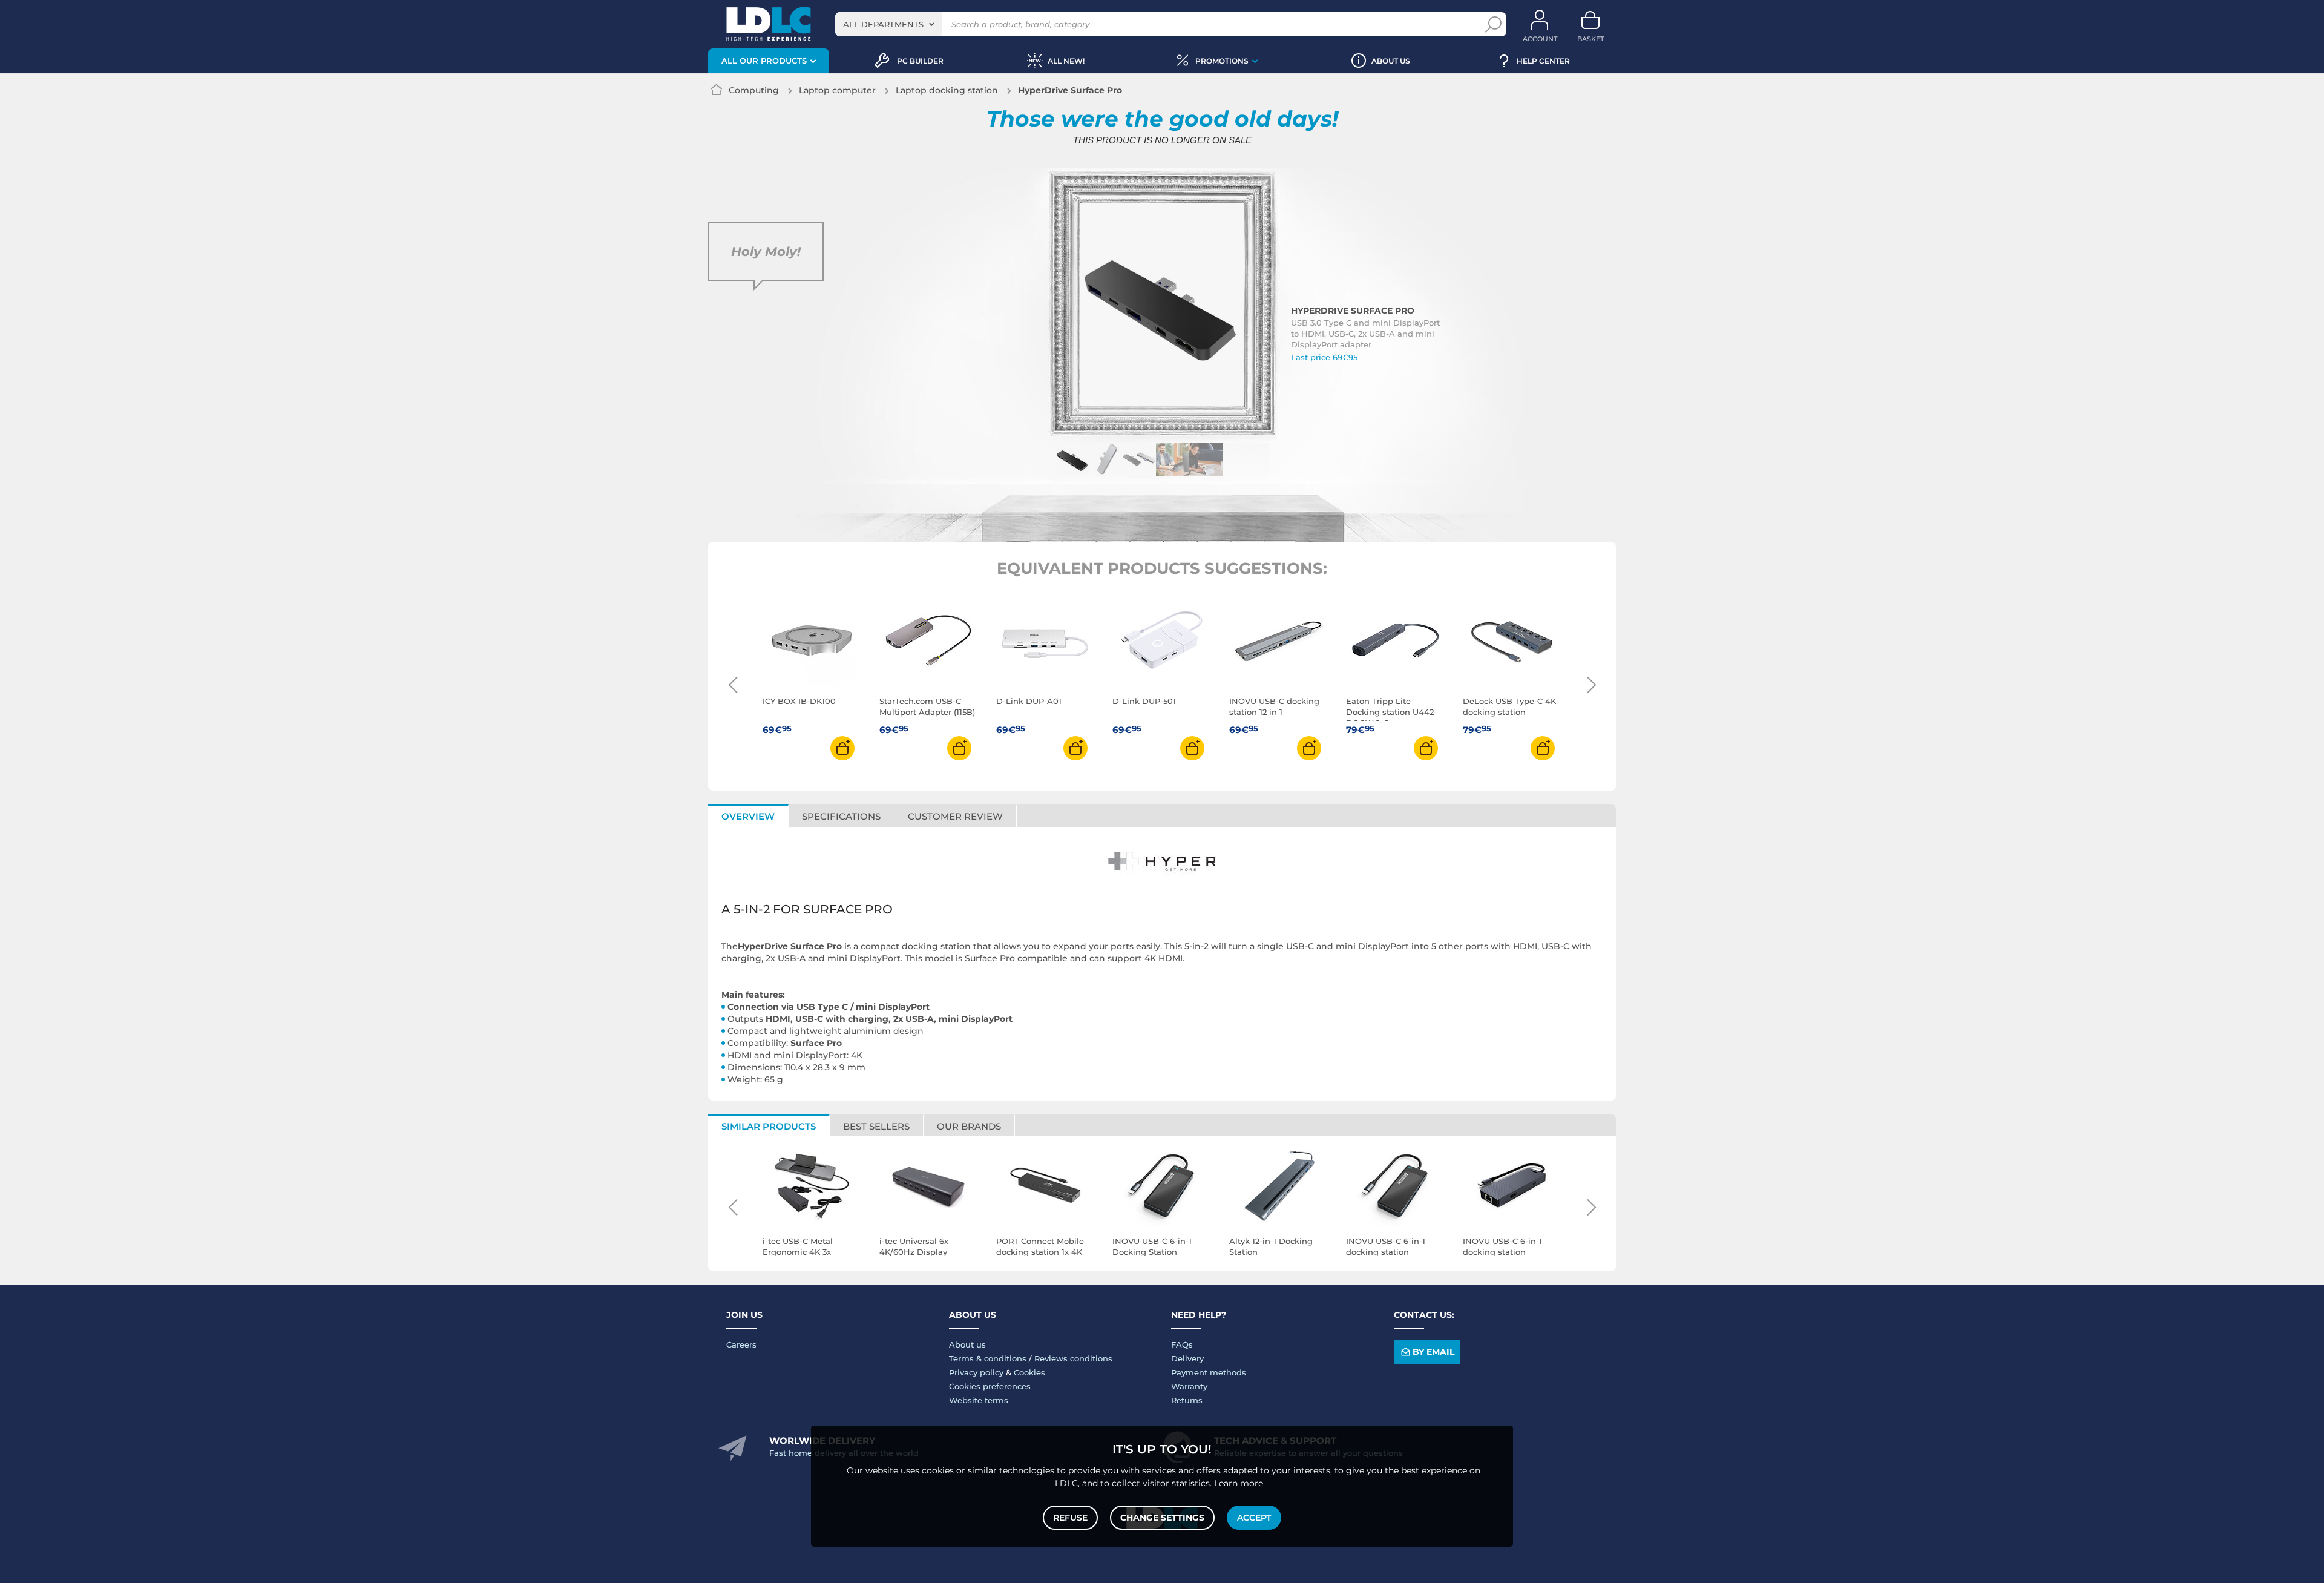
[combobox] (889, 24)
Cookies (1029, 1372)
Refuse (1070, 1518)
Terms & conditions (988, 1358)
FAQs (1182, 1344)
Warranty (1189, 1386)
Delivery (1187, 1358)
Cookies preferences (990, 1386)
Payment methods (1209, 1372)
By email (1433, 1352)
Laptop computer (837, 90)
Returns (1187, 1400)
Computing (754, 90)
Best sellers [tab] (876, 1126)
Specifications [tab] (841, 816)
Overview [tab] (748, 816)
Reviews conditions (1073, 1358)
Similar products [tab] (769, 1126)
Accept (1254, 1518)
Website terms (979, 1400)
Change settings (1162, 1518)
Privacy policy (976, 1372)
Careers (741, 1344)
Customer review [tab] (955, 816)
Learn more (1239, 1483)
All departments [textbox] (883, 24)
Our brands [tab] (969, 1126)
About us (967, 1344)
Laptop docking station (947, 90)
